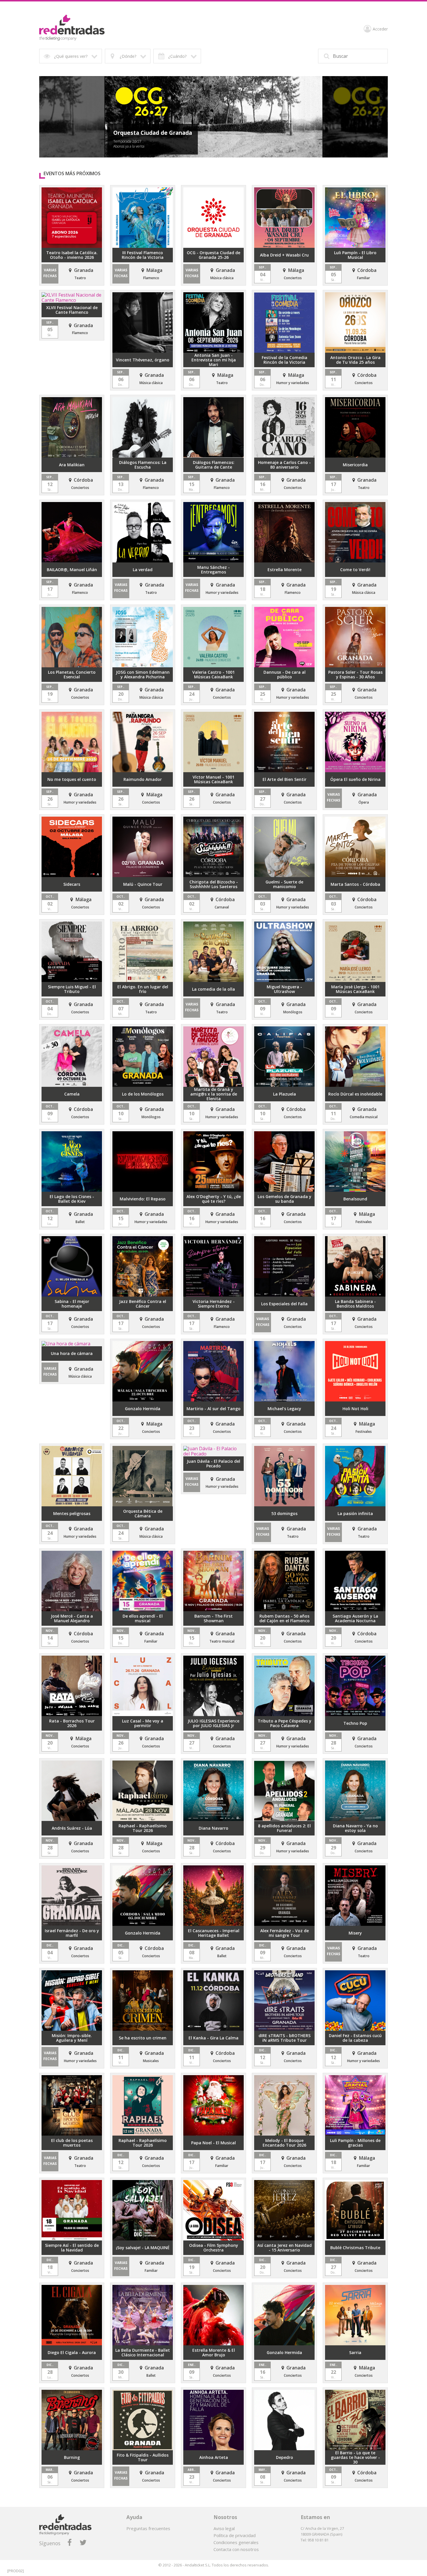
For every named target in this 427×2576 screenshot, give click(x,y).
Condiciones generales (236, 2542)
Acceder (380, 29)
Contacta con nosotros (236, 2549)
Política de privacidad (235, 2535)
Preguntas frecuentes (148, 2528)
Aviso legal (224, 2528)
